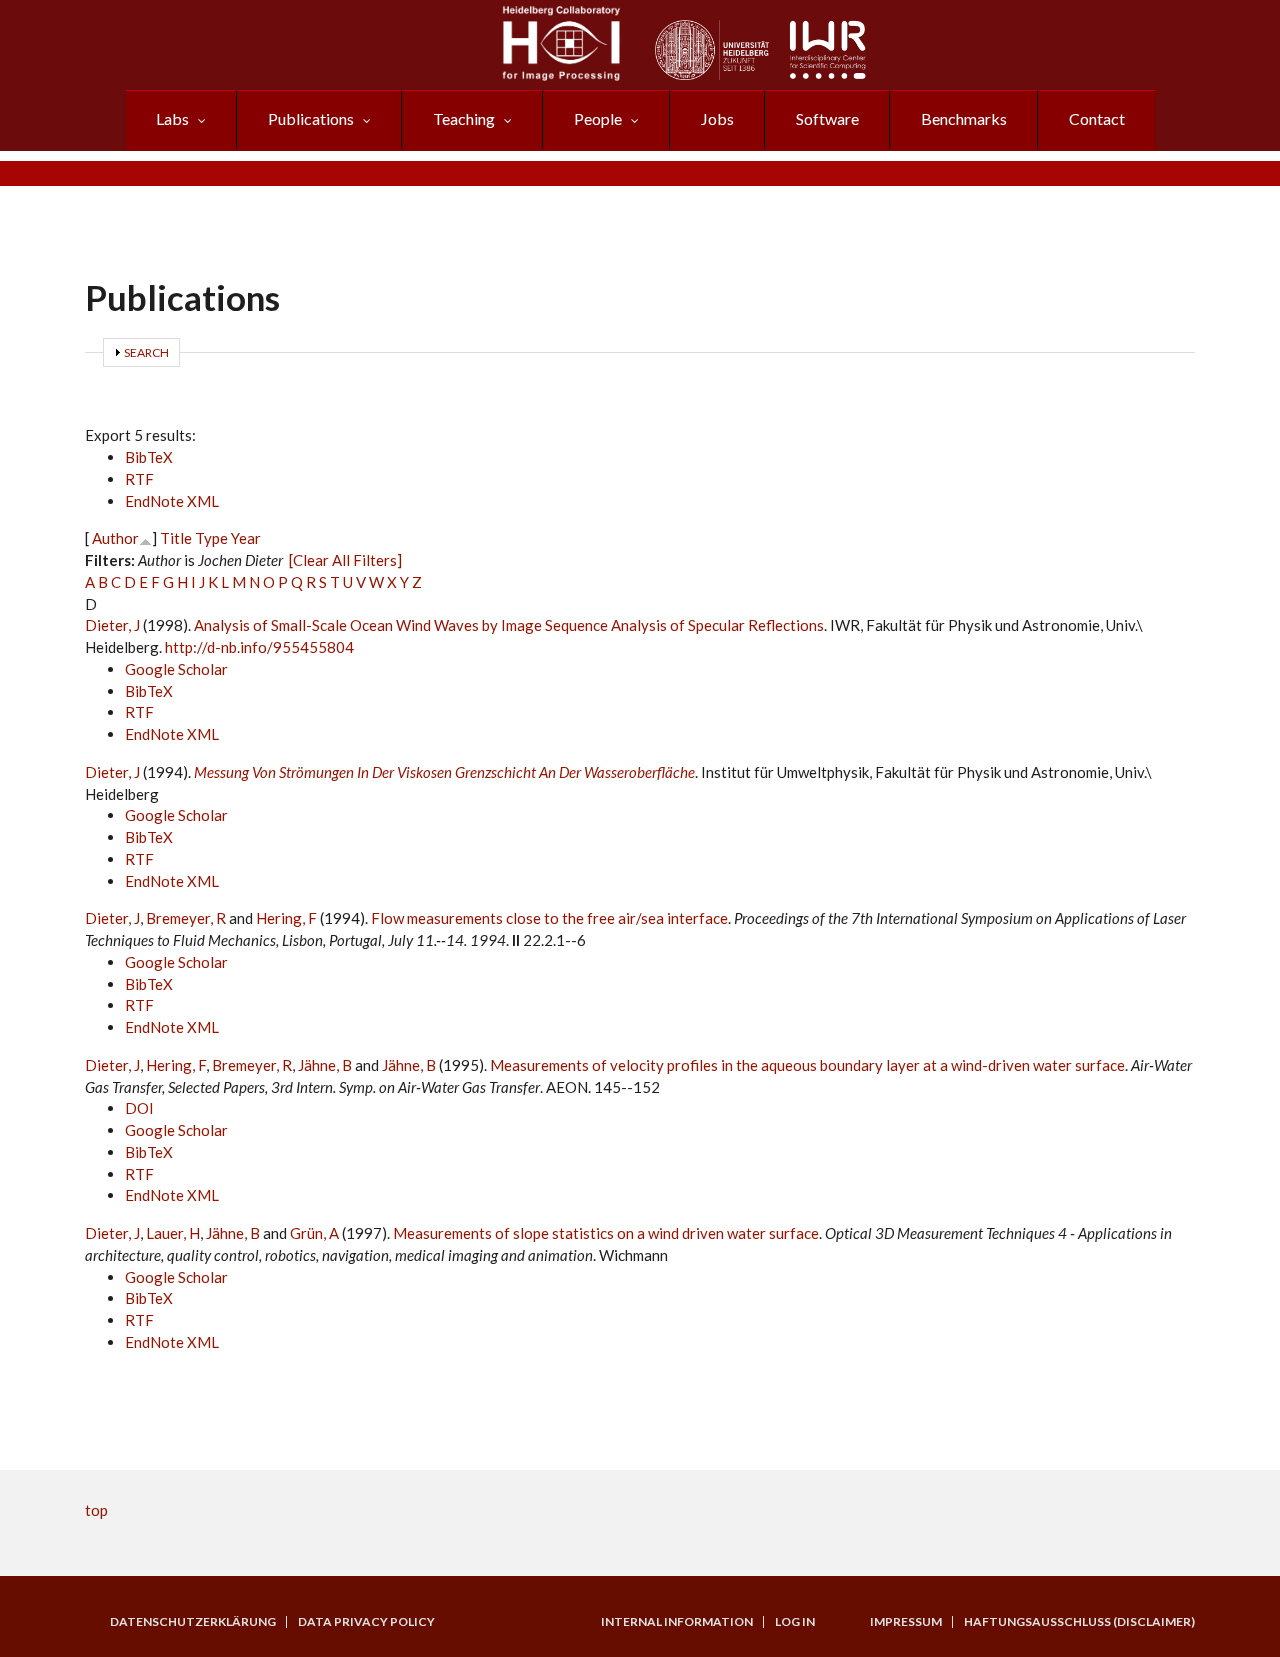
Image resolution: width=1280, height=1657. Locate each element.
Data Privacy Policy (366, 1622)
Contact (1097, 118)
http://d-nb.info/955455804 (259, 647)
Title (176, 538)
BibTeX (149, 457)
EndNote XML (172, 501)
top (96, 1510)
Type (211, 538)
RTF (139, 479)
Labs (172, 118)
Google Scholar (176, 669)
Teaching (464, 118)
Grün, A (314, 1233)
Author (115, 538)
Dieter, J (112, 625)
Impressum (906, 1622)
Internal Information (677, 1622)
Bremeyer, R (186, 918)
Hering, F (286, 918)
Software (827, 118)
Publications (311, 118)
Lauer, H (173, 1233)
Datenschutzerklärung (193, 1622)
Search (146, 352)
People (598, 118)
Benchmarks (964, 118)
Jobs (717, 118)
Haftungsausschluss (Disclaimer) (1079, 1622)
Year (246, 538)
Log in (795, 1622)
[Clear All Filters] (345, 560)
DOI (139, 1108)
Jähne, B (325, 1065)
